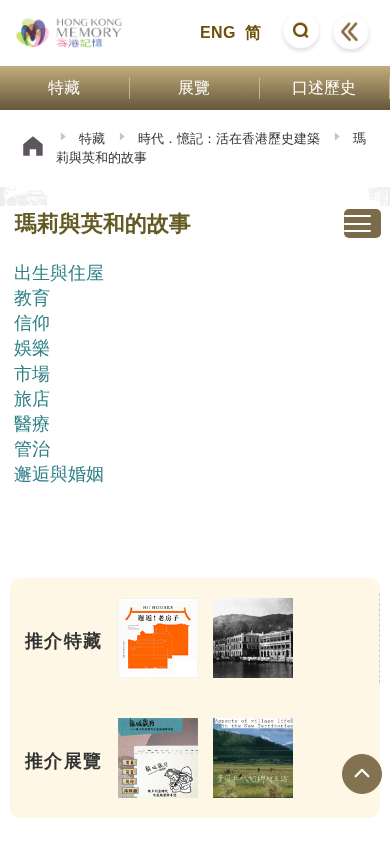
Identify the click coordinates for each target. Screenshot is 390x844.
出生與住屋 (59, 273)
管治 (32, 449)
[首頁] (33, 148)
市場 (32, 374)
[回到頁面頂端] (362, 774)
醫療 (32, 424)
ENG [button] (217, 32)
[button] (301, 33)
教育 (32, 298)
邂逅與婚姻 (59, 474)
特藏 (92, 138)
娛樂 (32, 348)
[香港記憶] (69, 33)
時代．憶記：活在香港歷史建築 (229, 138)
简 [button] (253, 32)
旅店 (32, 399)
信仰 (32, 323)
